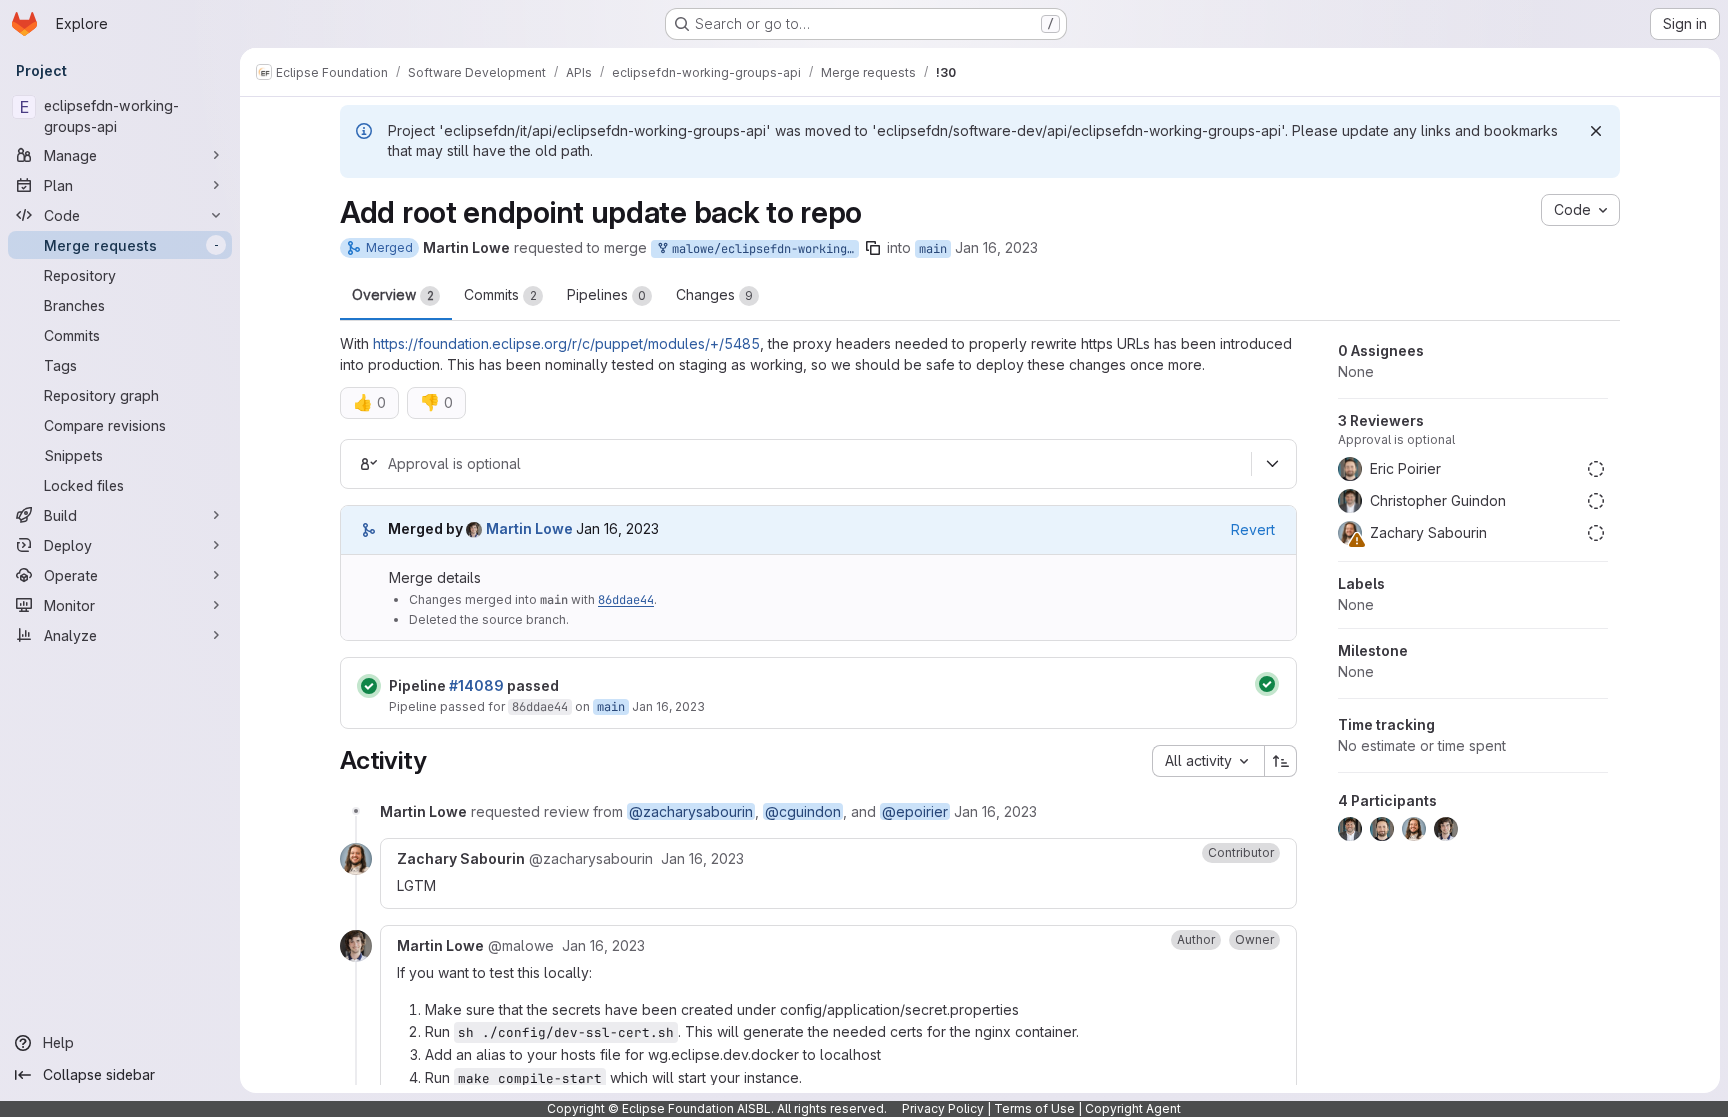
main (933, 249)
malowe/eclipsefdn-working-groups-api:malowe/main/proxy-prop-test (762, 249)
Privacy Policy (943, 1108)
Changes (714, 294)
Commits (500, 294)
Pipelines (606, 294)
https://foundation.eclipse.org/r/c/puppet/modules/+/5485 (566, 343)
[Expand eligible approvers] (1272, 464)
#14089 (476, 685)
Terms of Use (1034, 1108)
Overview (393, 294)
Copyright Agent (1133, 1108)
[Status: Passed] (369, 686)
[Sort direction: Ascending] (1281, 761)
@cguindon (803, 811)
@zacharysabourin (691, 811)
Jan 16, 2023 (996, 247)
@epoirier (915, 811)
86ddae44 (626, 600)
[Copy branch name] (873, 248)
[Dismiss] (1596, 131)
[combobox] (1208, 761)
